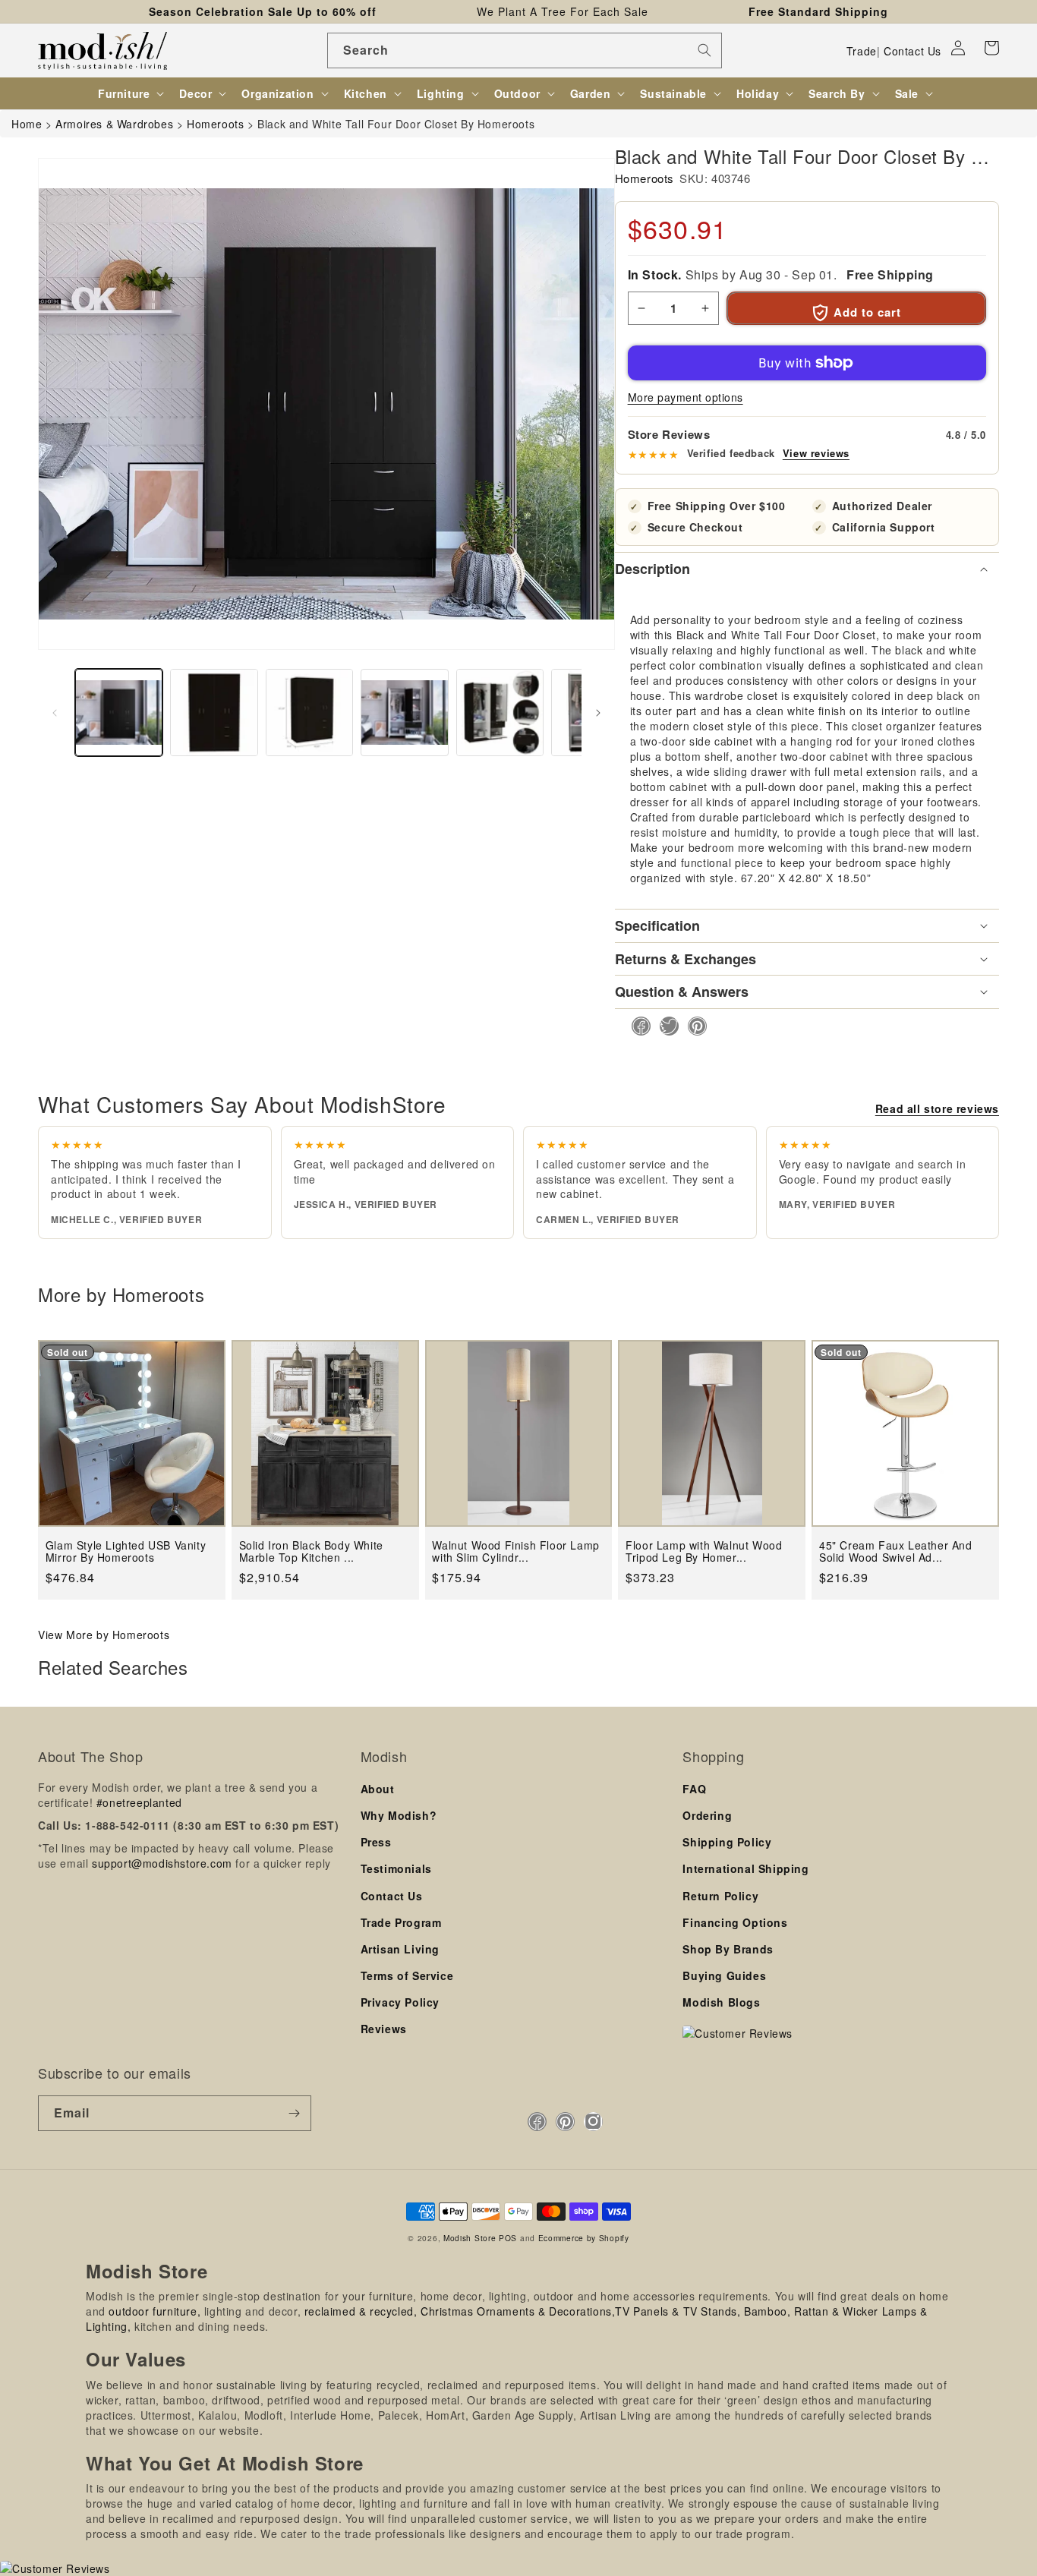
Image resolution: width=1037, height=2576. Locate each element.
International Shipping (745, 1868)
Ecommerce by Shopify (584, 2238)
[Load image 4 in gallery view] (404, 713)
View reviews (816, 453)
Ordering (707, 1815)
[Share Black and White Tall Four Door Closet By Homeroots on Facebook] (637, 1026)
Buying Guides (724, 1975)
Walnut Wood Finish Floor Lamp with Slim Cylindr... (515, 1551)
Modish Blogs (721, 2002)
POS (508, 2238)
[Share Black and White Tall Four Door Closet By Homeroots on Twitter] (665, 1026)
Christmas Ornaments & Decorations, (518, 2311)
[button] (991, 48)
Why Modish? (399, 1815)
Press (376, 1842)
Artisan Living (400, 1949)
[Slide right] (598, 713)
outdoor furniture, (154, 2311)
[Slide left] (55, 713)
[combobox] (525, 50)
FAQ (694, 1789)
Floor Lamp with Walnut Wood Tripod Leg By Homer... (704, 1551)
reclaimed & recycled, (361, 2311)
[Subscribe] (294, 2113)
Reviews (384, 2029)
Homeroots (645, 178)
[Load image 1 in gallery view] (119, 713)
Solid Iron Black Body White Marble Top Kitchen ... (311, 1551)
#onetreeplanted (139, 1802)
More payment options (686, 397)
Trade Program (401, 1922)
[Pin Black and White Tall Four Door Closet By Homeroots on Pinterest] (693, 1026)
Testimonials (396, 1868)
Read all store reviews (937, 1108)
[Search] (704, 50)
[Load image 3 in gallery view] (309, 713)
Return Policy (720, 1896)
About (378, 1789)
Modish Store (470, 2238)
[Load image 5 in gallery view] (500, 713)
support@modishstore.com (162, 1863)
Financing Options (735, 1922)
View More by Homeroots (104, 1635)
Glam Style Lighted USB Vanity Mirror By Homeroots (126, 1551)
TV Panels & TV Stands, (678, 2311)
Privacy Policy (400, 2002)
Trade (862, 51)
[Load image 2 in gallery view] (214, 713)
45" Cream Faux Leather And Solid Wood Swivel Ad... (896, 1551)
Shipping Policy (727, 1842)
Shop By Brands (728, 1949)
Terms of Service (407, 1975)
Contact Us (912, 51)
